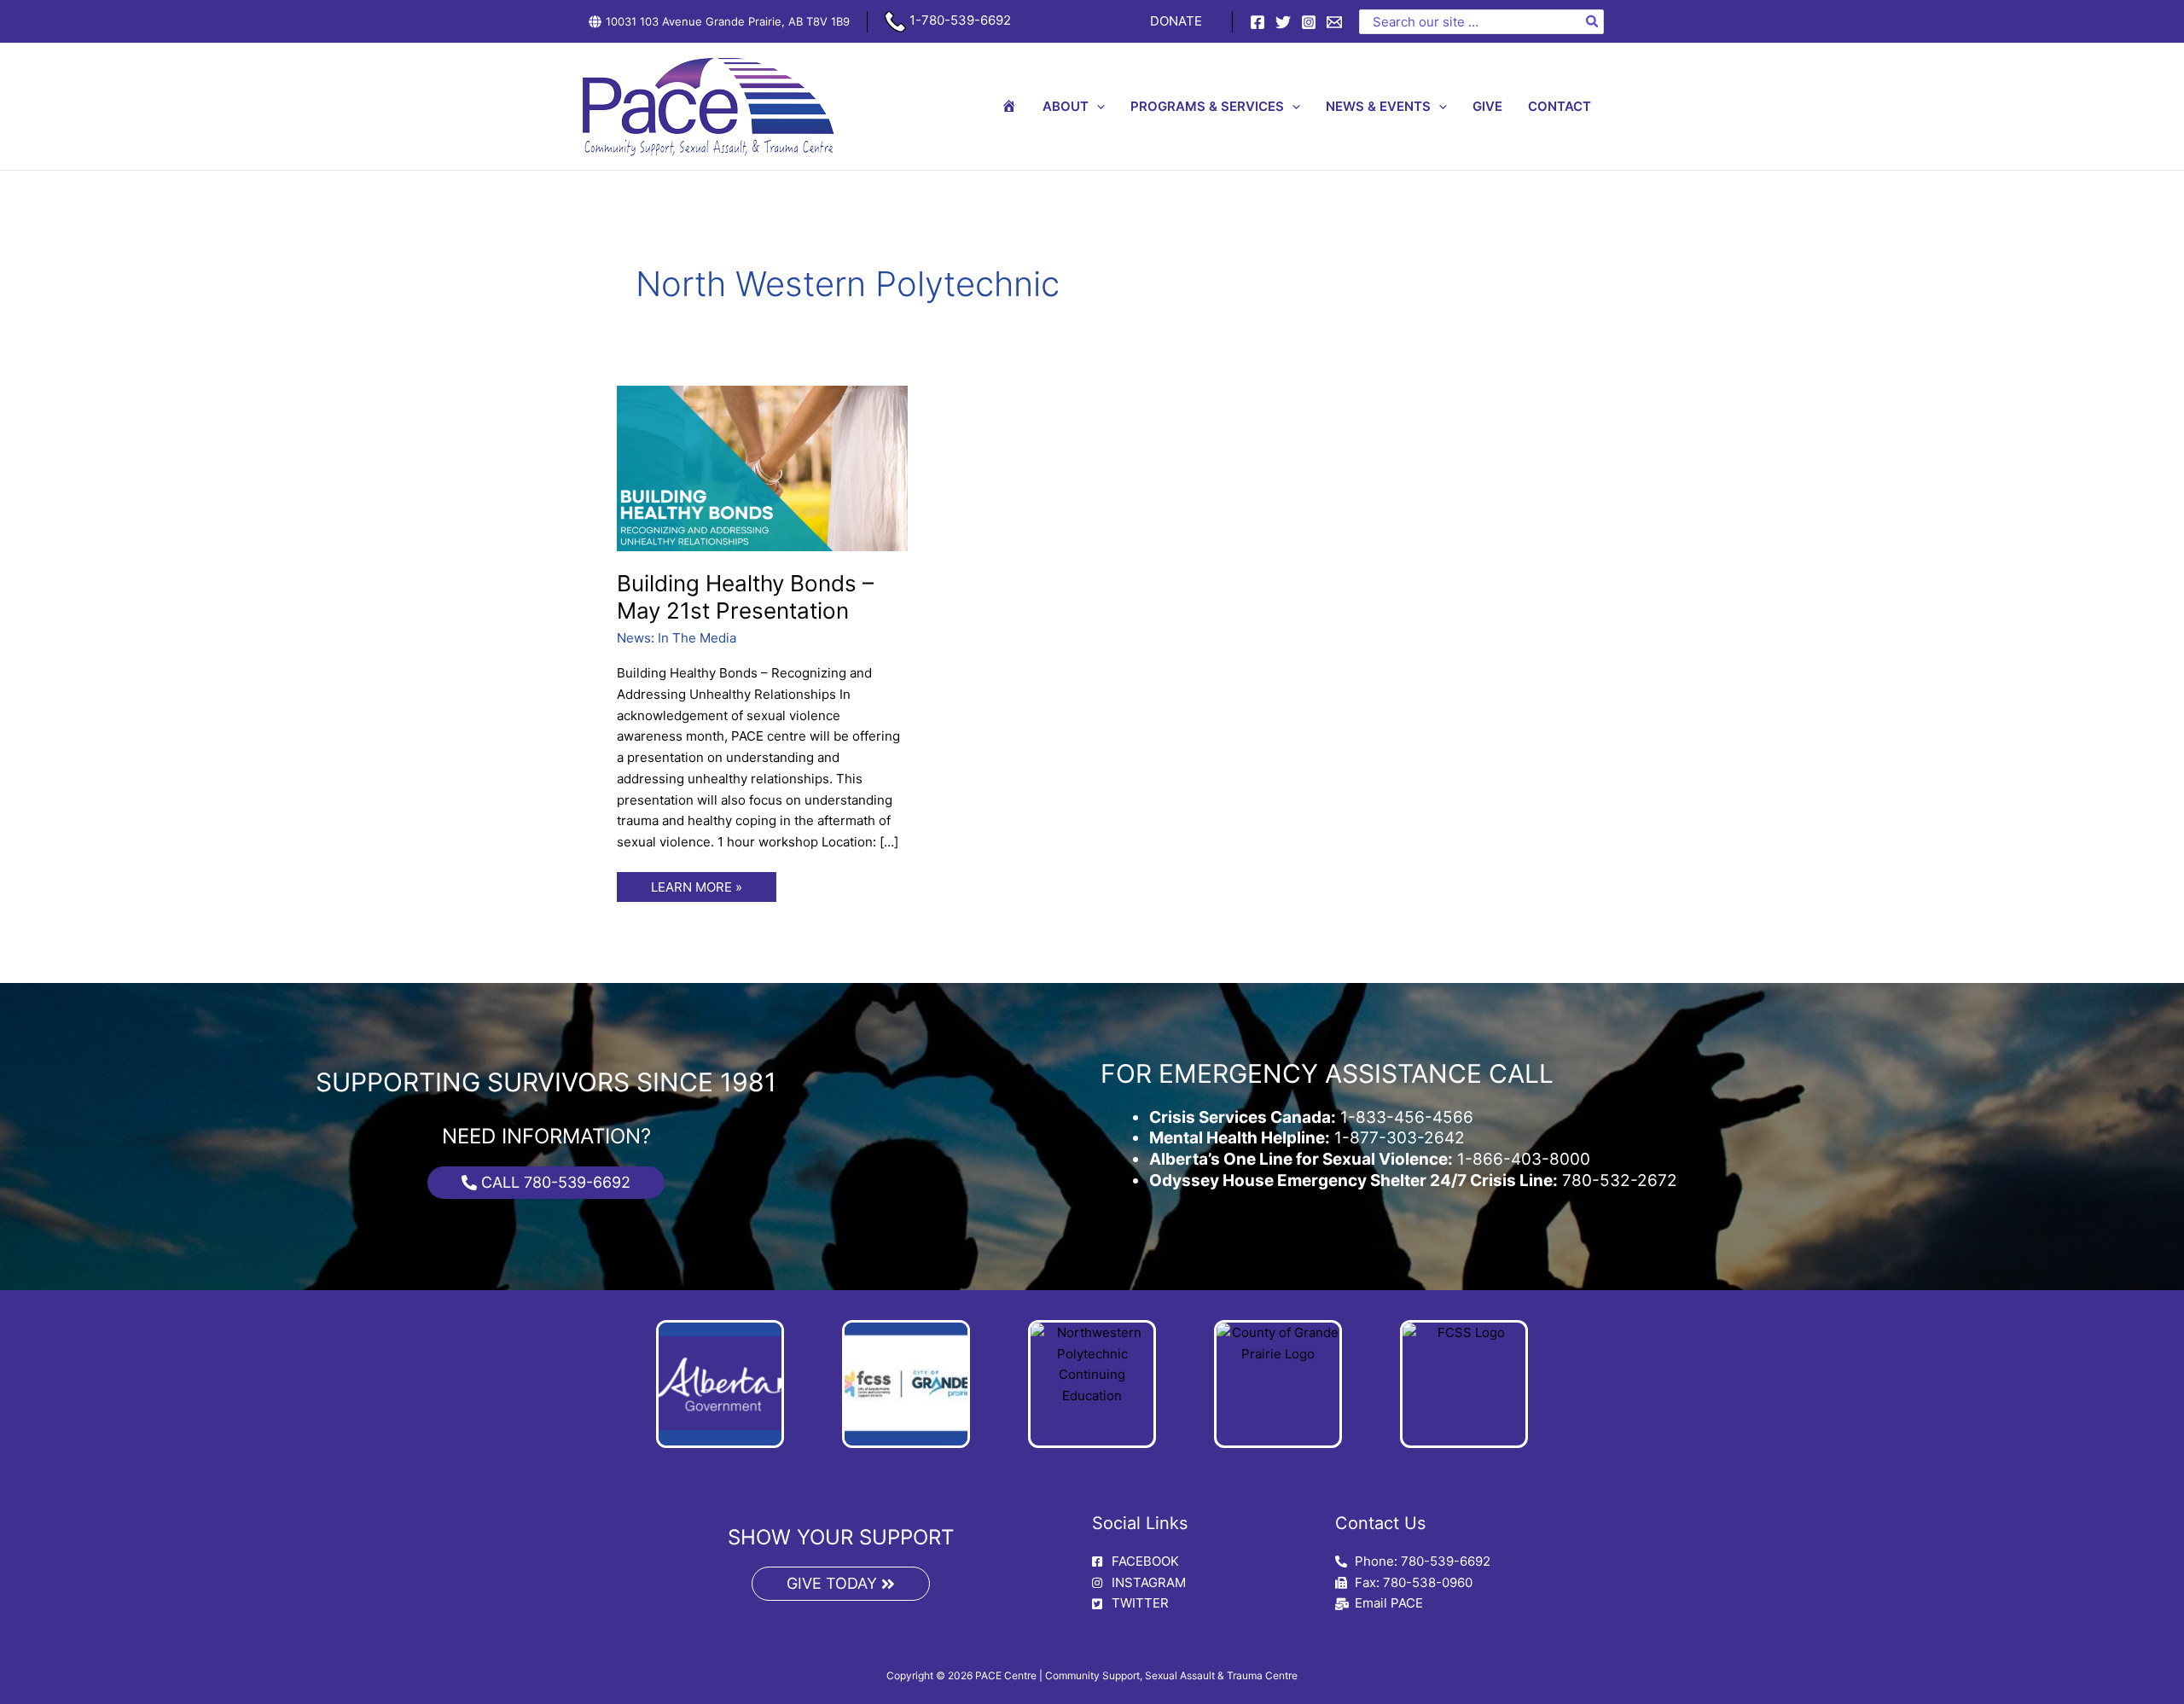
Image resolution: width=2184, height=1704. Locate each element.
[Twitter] (1283, 22)
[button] (1097, 107)
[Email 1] (1334, 22)
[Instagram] (1309, 22)
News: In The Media (677, 638)
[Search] (1593, 22)
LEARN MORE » (696, 884)
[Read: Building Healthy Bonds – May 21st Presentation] (763, 467)
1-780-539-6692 (958, 20)
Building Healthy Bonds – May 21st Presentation (745, 597)
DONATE (1176, 21)
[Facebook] (1258, 22)
